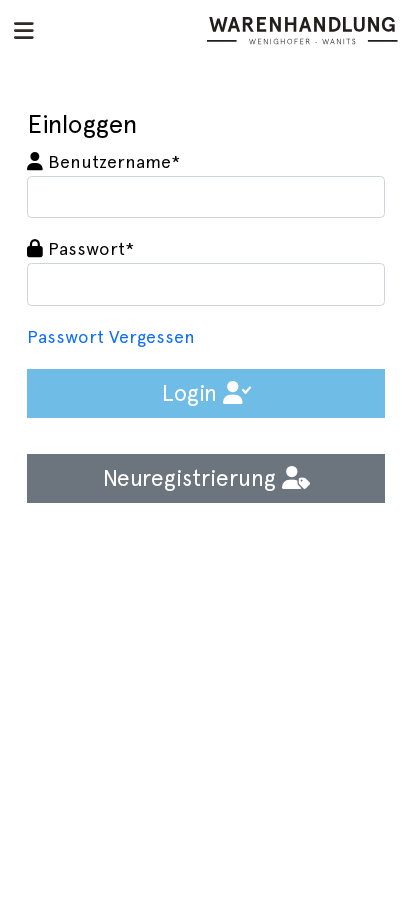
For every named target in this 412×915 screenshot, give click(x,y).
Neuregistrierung (192, 478)
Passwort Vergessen (111, 337)
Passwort (88, 249)
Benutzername (111, 162)
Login (192, 393)
